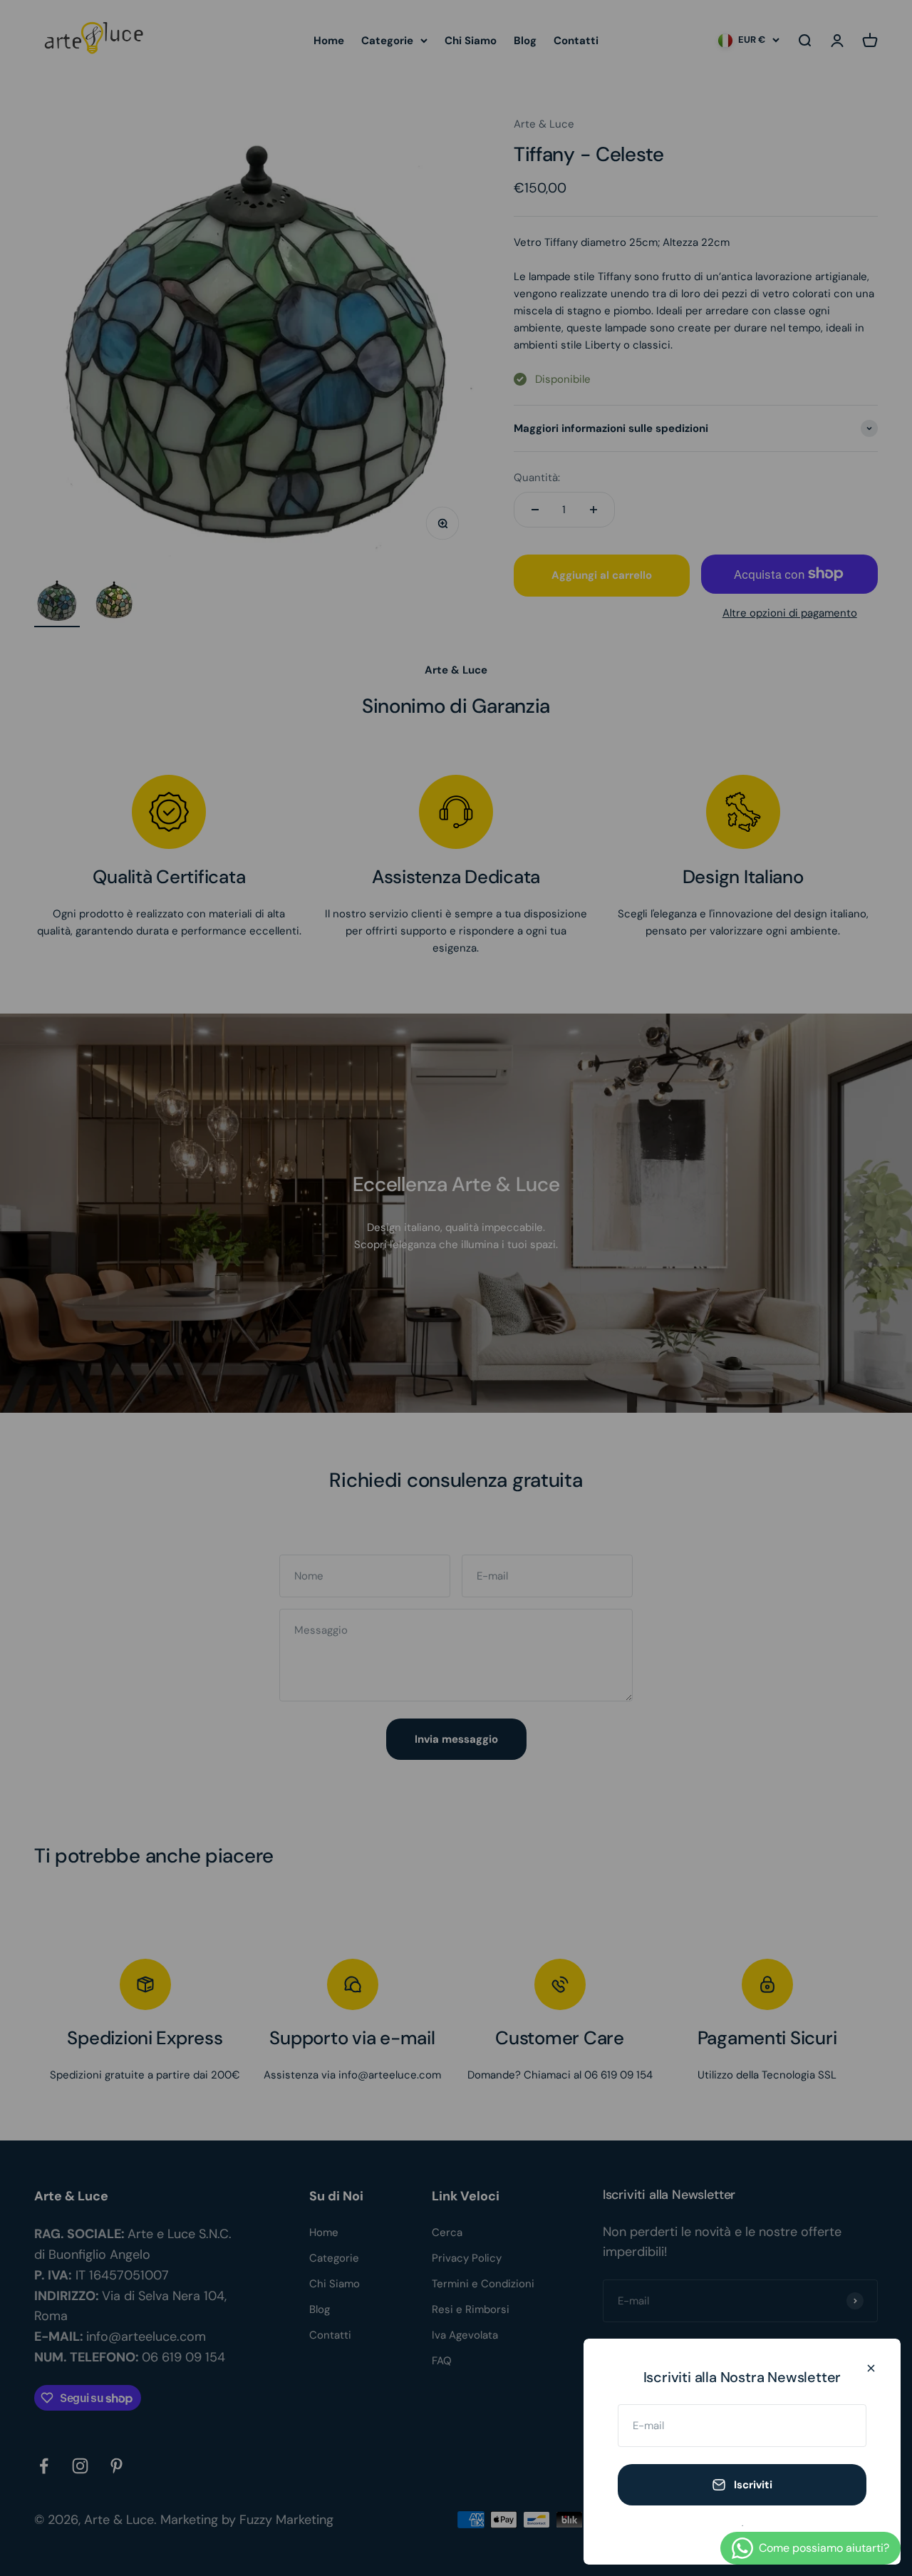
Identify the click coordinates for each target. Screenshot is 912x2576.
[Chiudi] (871, 2368)
